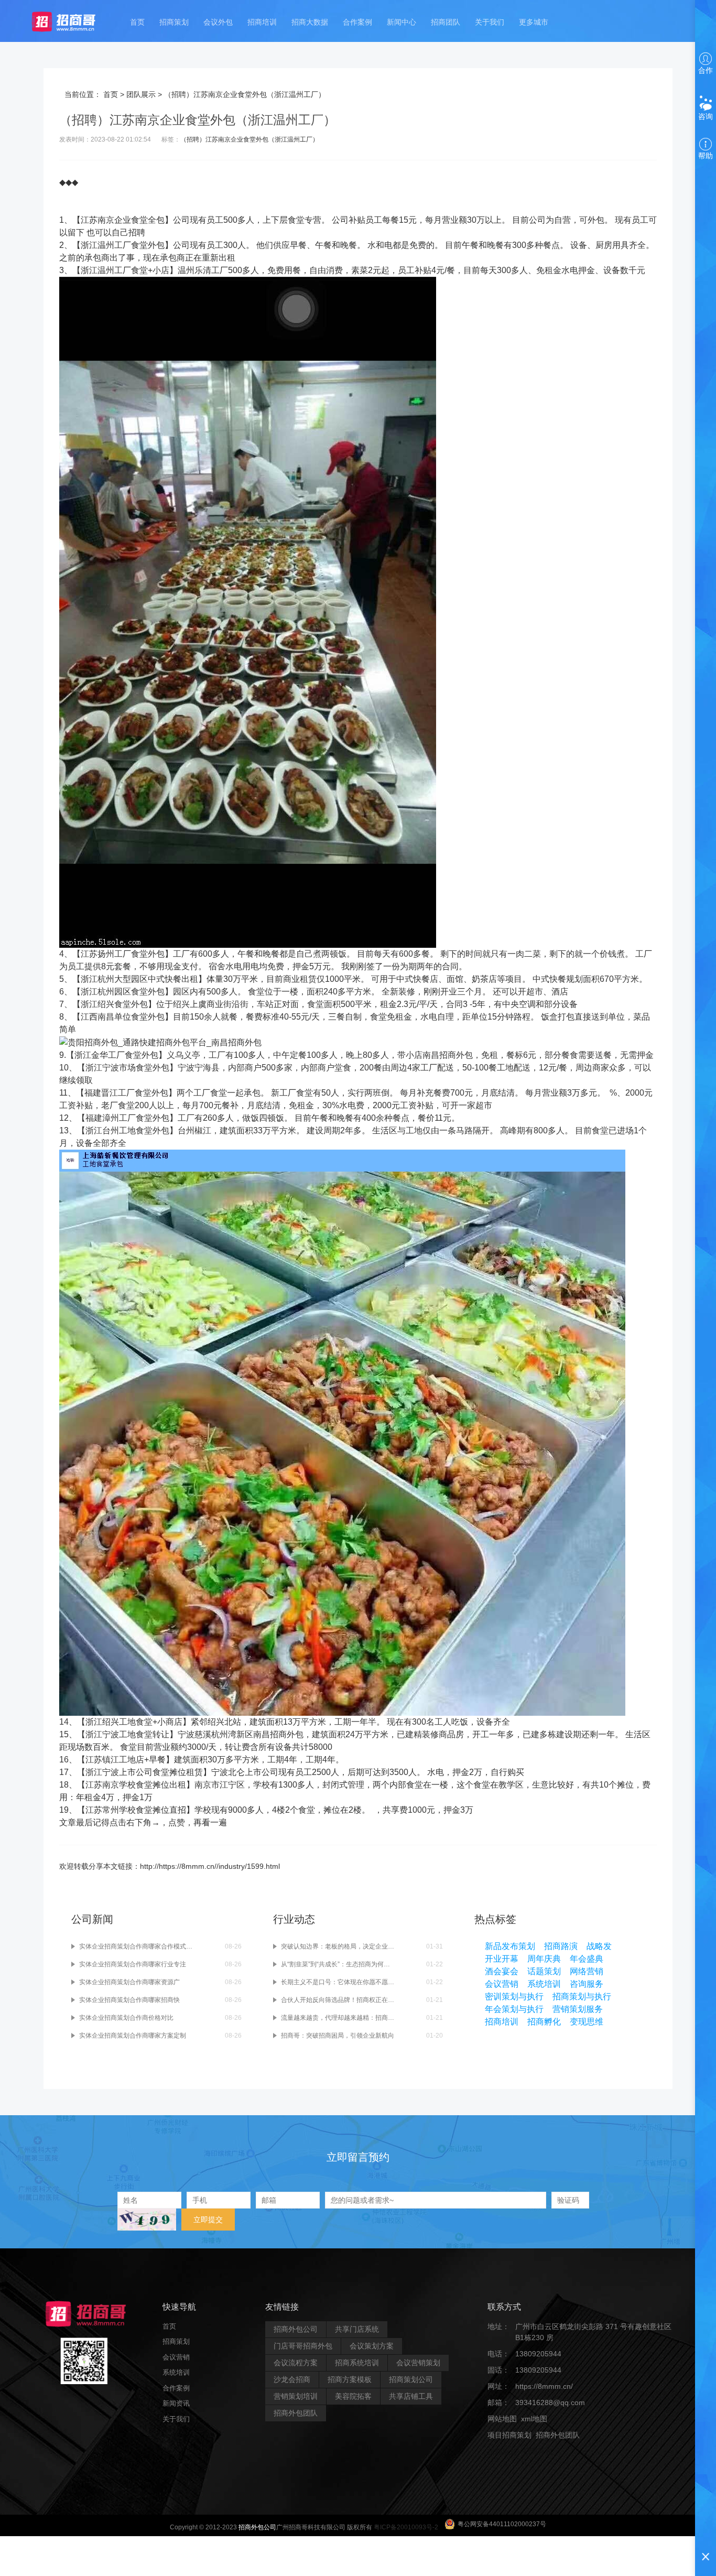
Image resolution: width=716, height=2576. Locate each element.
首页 (137, 22)
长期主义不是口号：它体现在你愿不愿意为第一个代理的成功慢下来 (338, 1982)
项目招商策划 (509, 2435)
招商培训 (262, 22)
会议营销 (502, 1984)
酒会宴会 (502, 1971)
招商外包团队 (296, 2413)
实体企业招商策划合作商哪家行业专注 (133, 1964)
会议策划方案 (372, 2346)
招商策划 (174, 22)
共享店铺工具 (411, 2396)
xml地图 (534, 2419)
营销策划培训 (296, 2396)
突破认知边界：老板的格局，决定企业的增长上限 (338, 1946)
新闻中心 (402, 22)
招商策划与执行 (582, 1996)
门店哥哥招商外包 (303, 2346)
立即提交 (208, 2220)
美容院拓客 (353, 2396)
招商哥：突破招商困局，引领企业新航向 (338, 2036)
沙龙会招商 (292, 2379)
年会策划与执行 (514, 2009)
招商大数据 (310, 22)
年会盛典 (587, 1959)
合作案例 (357, 22)
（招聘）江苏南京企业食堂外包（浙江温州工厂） (249, 139)
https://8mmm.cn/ (544, 2386)
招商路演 (561, 1946)
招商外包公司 (296, 2329)
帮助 (706, 156)
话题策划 (544, 1971)
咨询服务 (587, 1984)
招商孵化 (544, 2022)
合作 (706, 70)
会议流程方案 (296, 2363)
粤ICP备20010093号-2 (406, 2527)
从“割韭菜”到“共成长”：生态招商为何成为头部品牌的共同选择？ (338, 1964)
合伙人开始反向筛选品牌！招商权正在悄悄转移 (338, 2000)
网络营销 (587, 1971)
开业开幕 (502, 1959)
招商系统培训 (357, 2363)
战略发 (599, 1946)
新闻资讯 (176, 2403)
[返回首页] (74, 21)
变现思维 (587, 2022)
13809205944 (538, 2354)
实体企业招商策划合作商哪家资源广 (129, 1982)
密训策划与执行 (514, 1996)
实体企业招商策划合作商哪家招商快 (129, 2000)
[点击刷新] (147, 2220)
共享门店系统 (357, 2329)
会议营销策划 (418, 2363)
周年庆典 (544, 1959)
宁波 (111, 1068)
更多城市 (534, 22)
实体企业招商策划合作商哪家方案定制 (133, 2036)
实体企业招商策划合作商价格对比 (126, 2018)
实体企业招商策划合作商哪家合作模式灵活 (136, 1946)
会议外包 (218, 22)
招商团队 (446, 22)
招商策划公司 (411, 2379)
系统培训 (544, 1984)
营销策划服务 (578, 2009)
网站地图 (502, 2419)
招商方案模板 (350, 2379)
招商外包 (538, 2451)
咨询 (706, 116)
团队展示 (141, 94)
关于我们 (490, 22)
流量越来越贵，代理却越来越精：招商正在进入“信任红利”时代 (338, 2018)
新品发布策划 (510, 1946)
